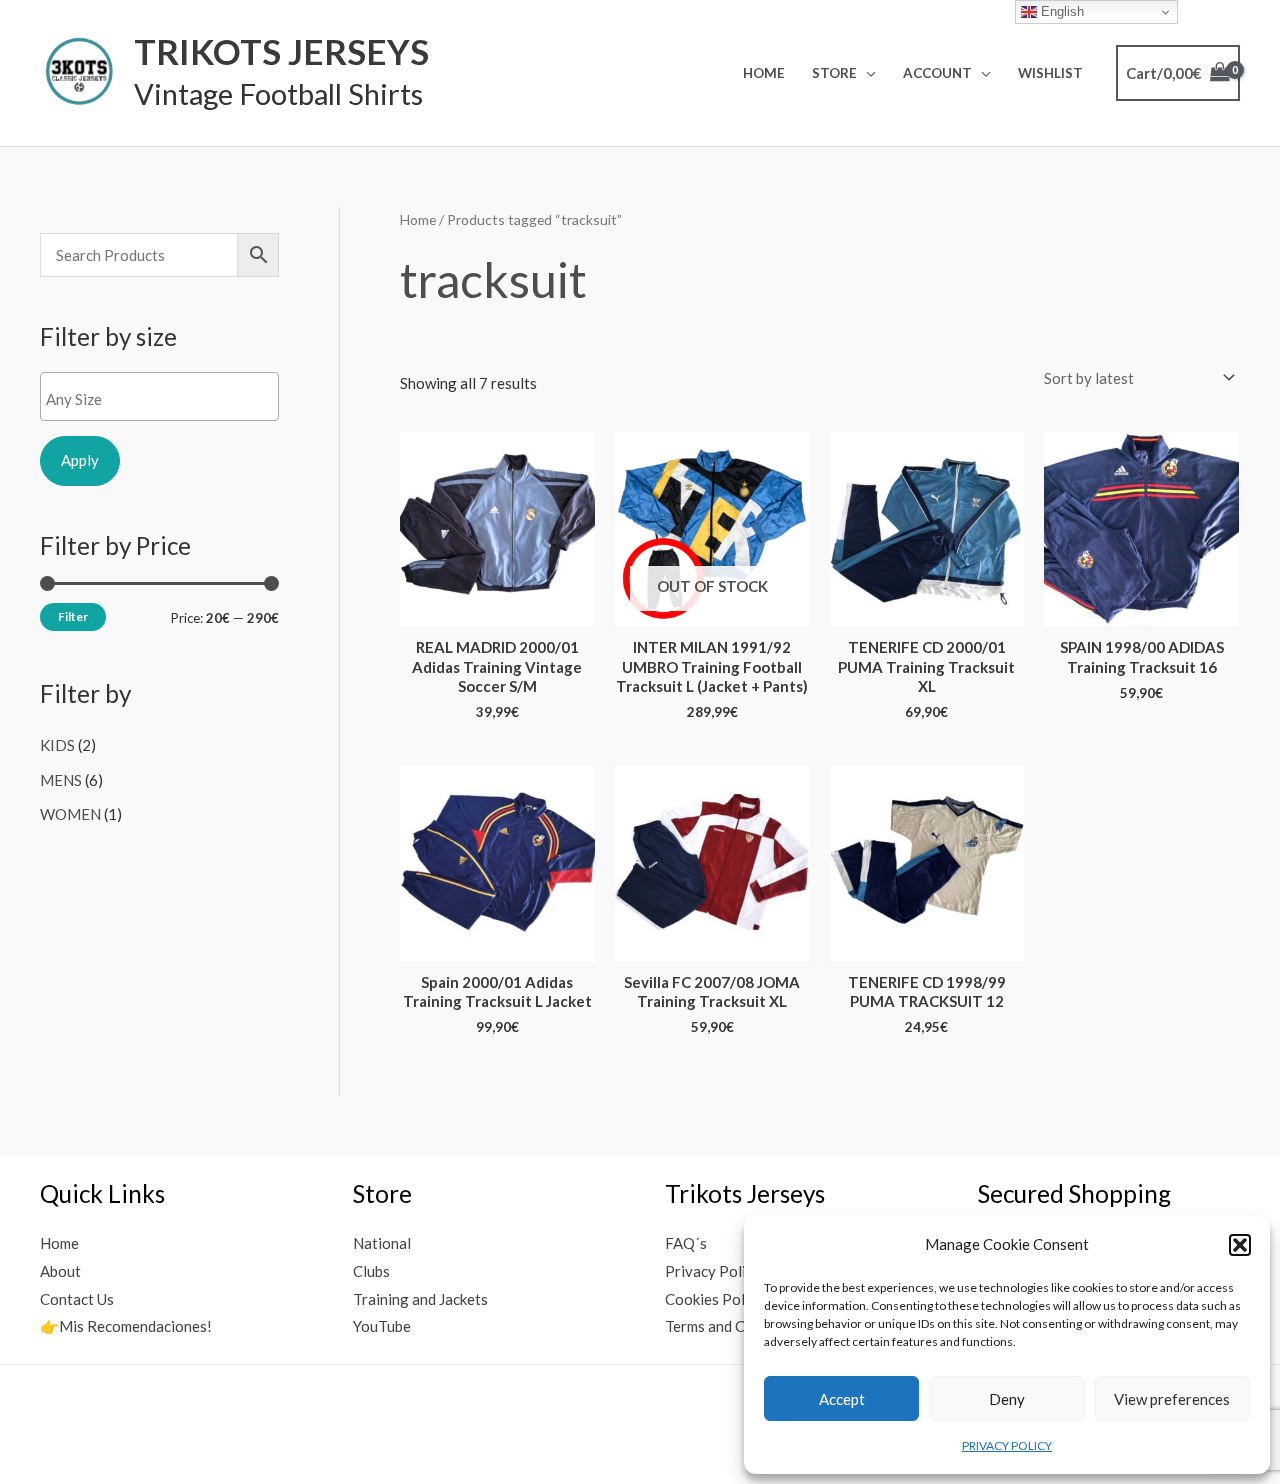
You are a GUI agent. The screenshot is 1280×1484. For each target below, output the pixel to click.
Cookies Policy (714, 1299)
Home (764, 73)
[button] (1240, 1245)
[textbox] (164, 399)
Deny (1007, 1399)
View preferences (1172, 1399)
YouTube (382, 1326)
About (60, 1271)
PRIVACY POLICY (1007, 1445)
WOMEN (70, 814)
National (382, 1243)
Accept (842, 1399)
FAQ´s (686, 1243)
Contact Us (77, 1299)
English (1060, 11)
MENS (61, 780)
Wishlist (1050, 73)
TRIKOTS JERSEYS (281, 51)
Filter (73, 616)
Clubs (371, 1271)
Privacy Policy (713, 1271)
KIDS (57, 745)
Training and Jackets (420, 1299)
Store (834, 73)
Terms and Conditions (736, 1326)
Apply (80, 460)
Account (937, 73)
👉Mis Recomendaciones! (126, 1326)
